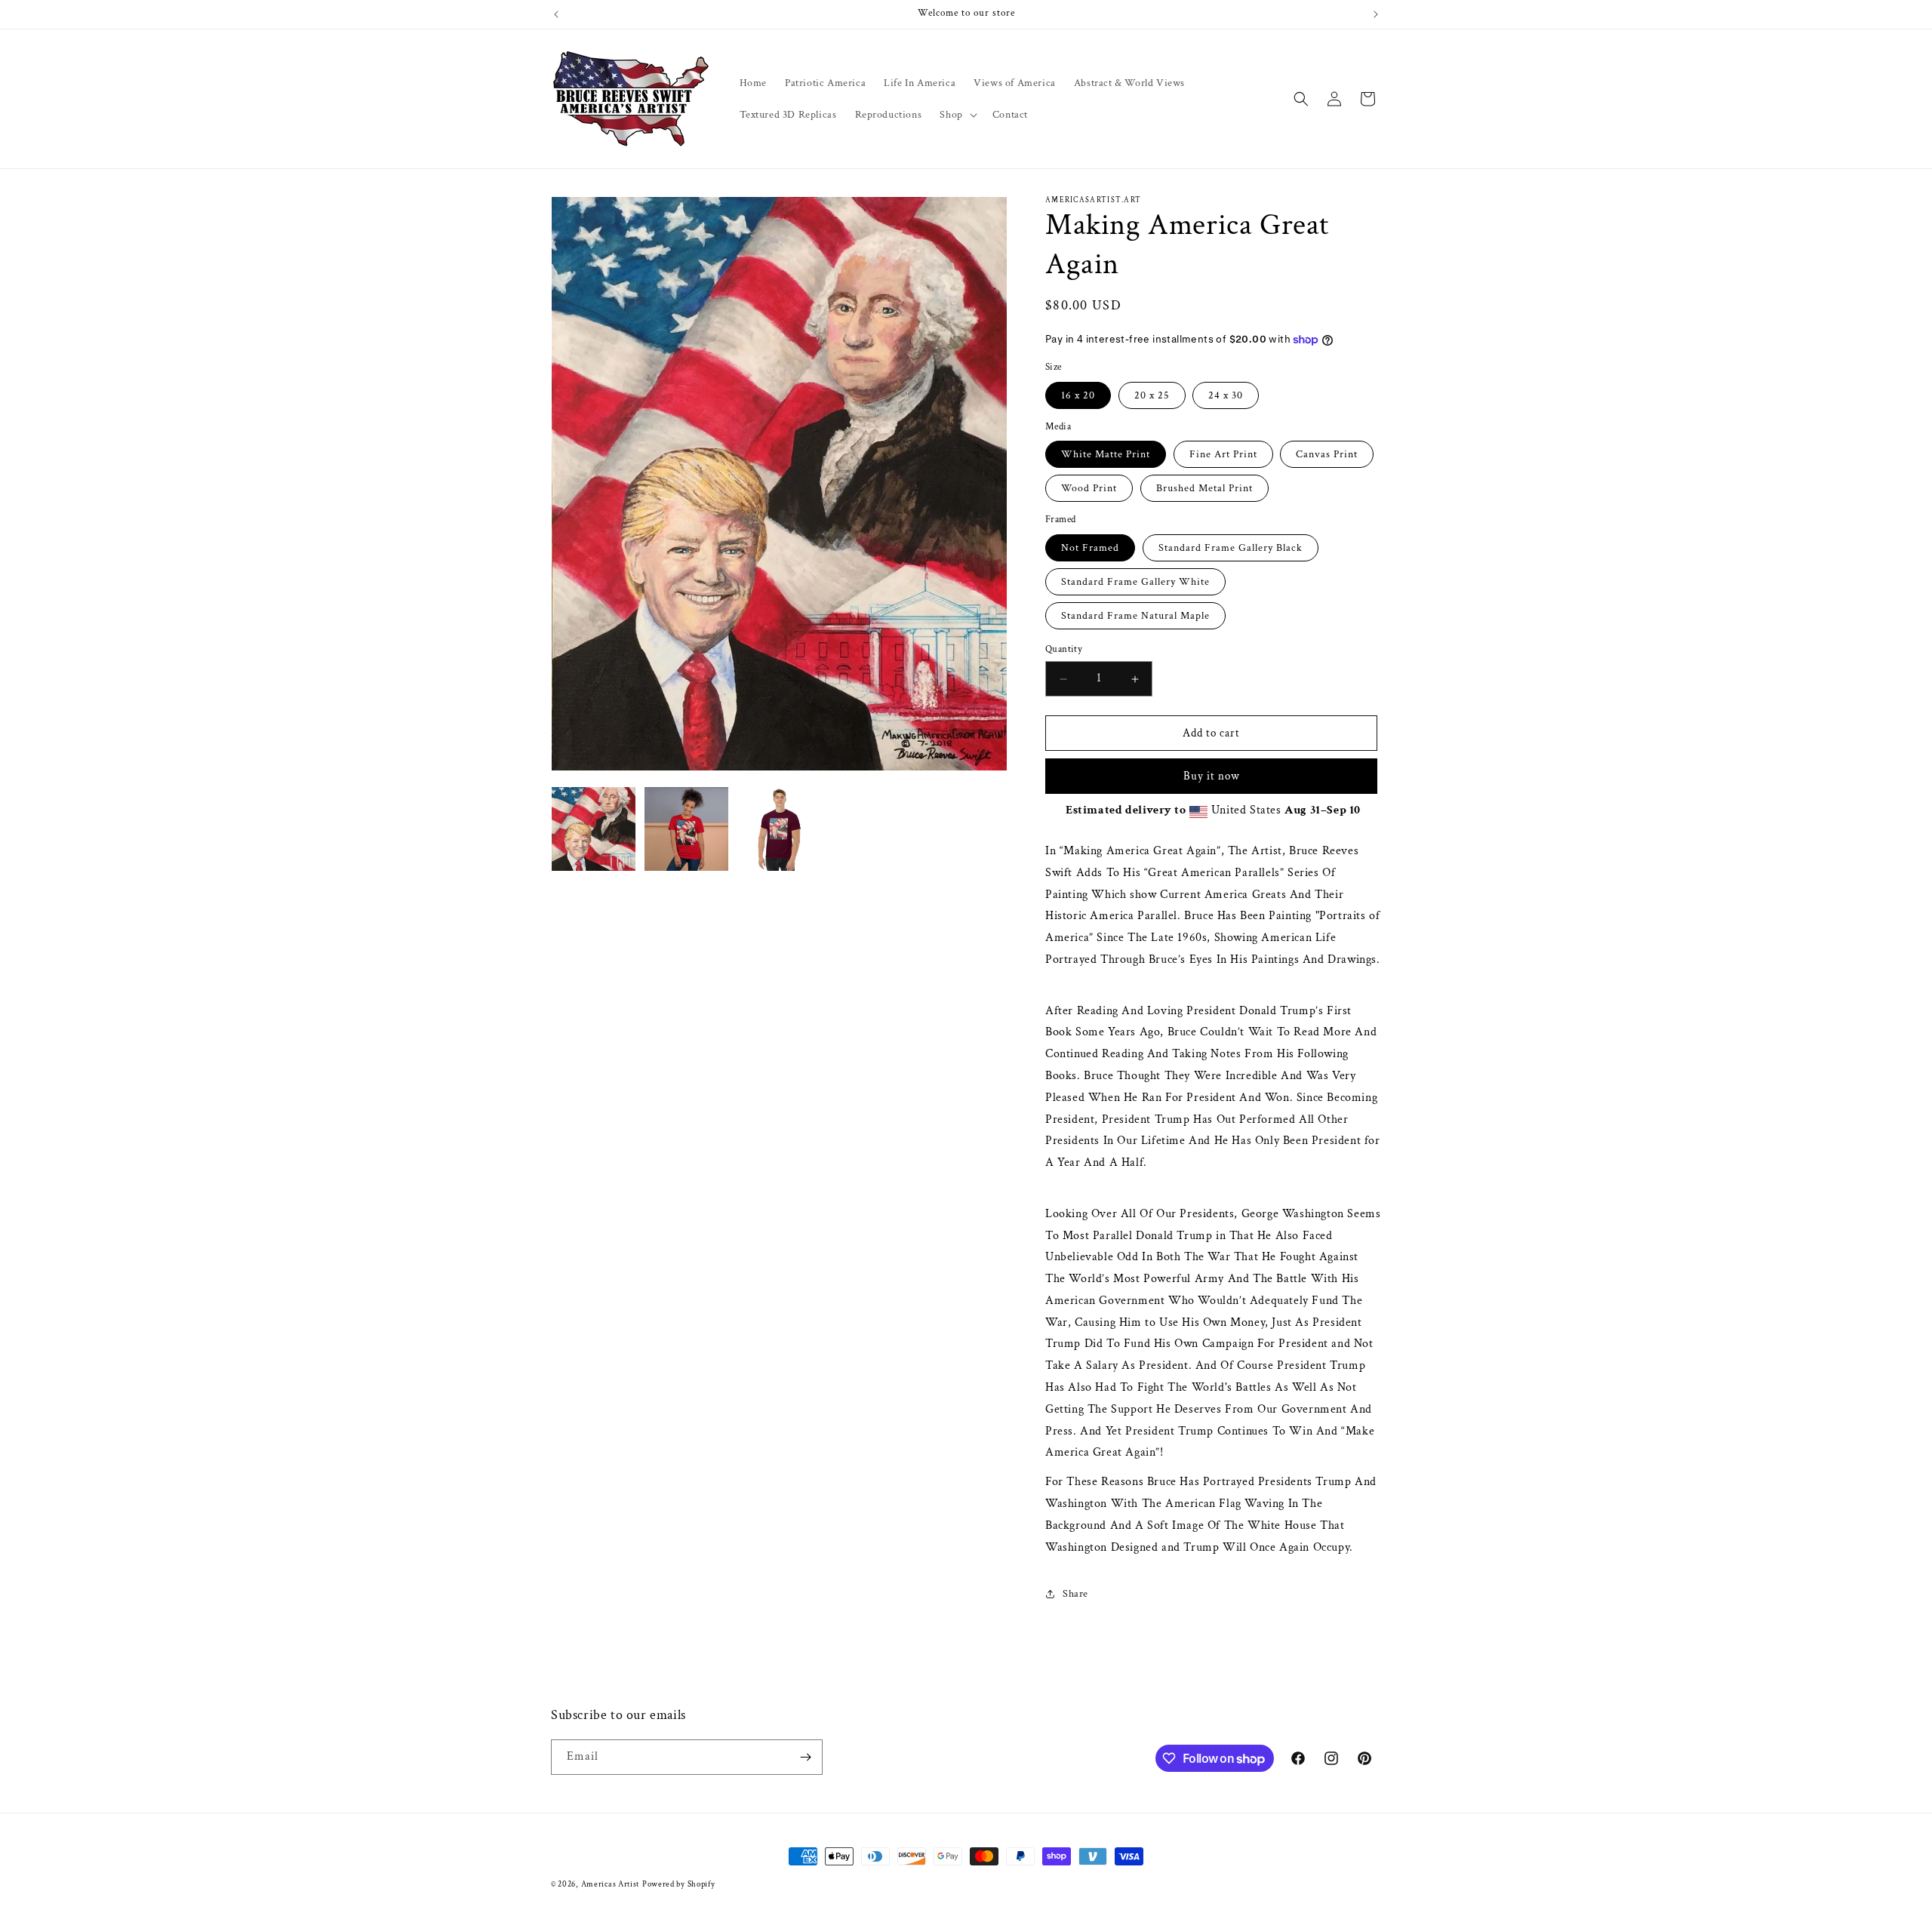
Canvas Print (1327, 454)
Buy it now (1212, 776)
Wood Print (1089, 488)
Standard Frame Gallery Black (1231, 548)
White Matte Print (1106, 454)
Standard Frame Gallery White (1135, 582)
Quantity (1064, 649)
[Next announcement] (1376, 14)
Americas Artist (611, 1884)
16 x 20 (1078, 395)
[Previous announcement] (556, 14)
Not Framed (1090, 548)
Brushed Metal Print (1204, 488)
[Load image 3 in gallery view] (779, 829)
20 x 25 (1152, 395)
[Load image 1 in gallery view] (594, 829)
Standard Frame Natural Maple (1135, 616)
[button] (957, 115)
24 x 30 (1226, 395)
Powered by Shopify (679, 1884)
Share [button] (1075, 1594)
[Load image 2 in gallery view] (686, 829)
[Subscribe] (805, 1757)
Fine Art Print (1223, 454)
